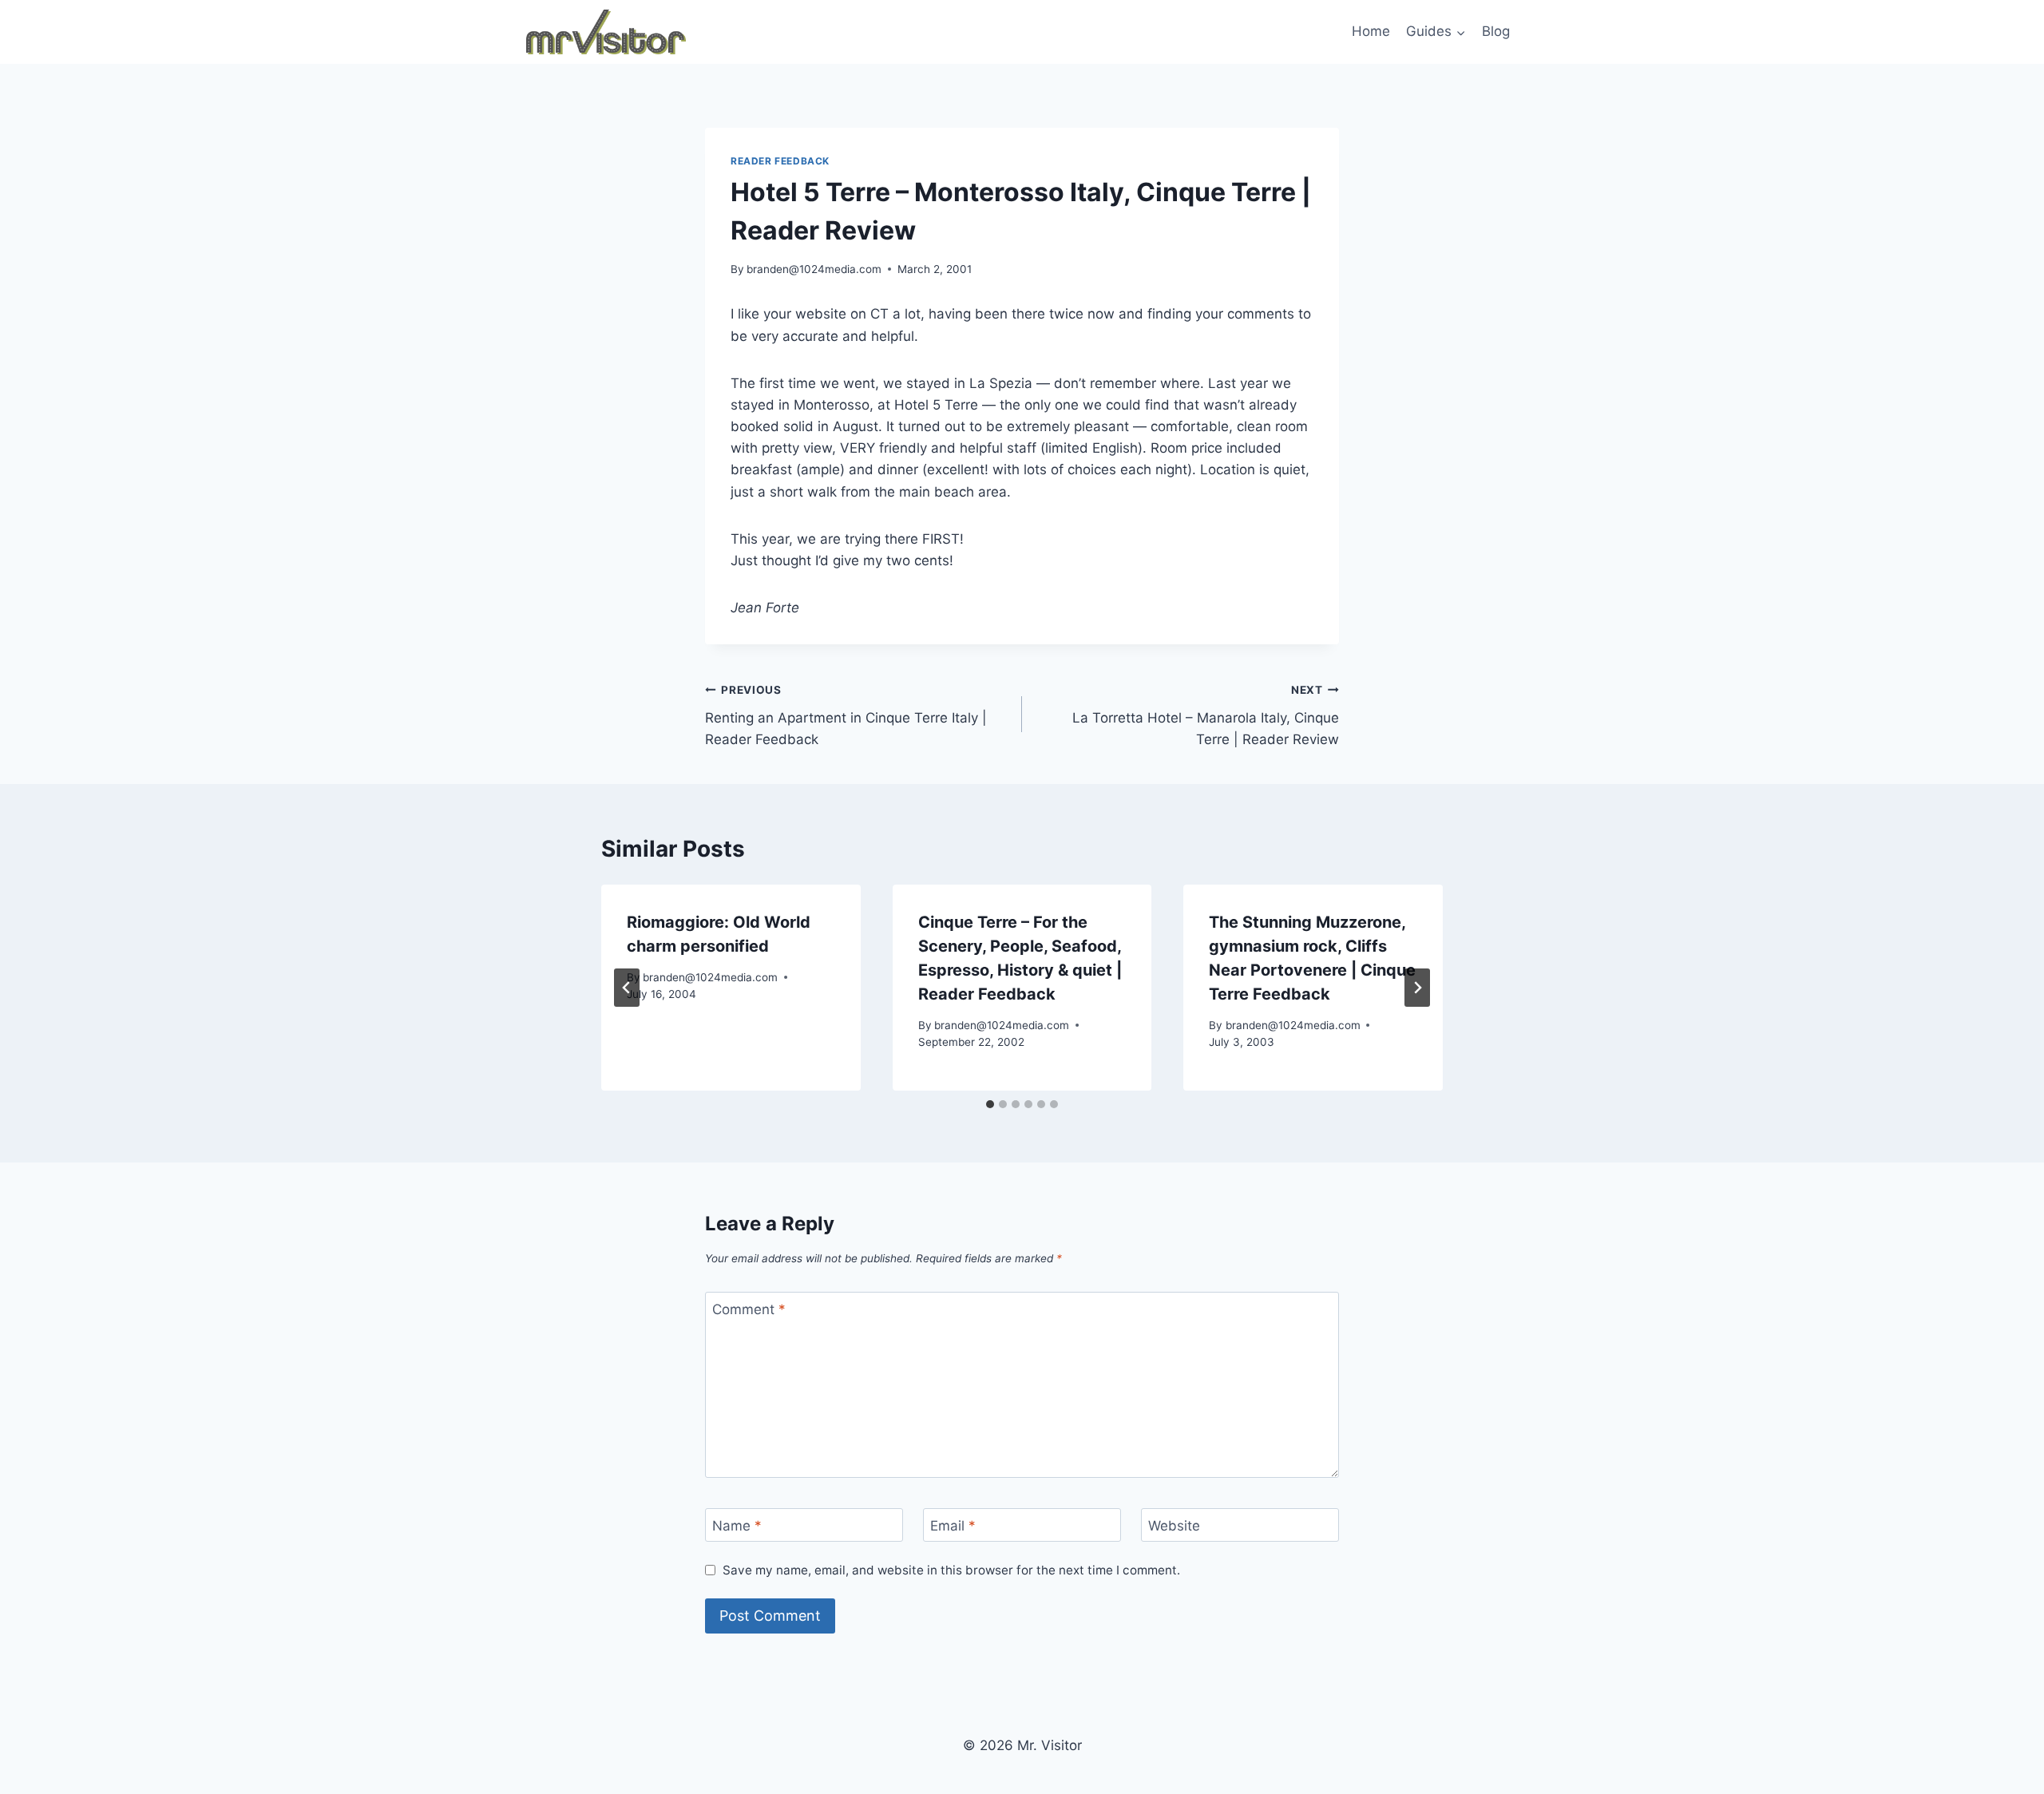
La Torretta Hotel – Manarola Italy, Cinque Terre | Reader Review (1206, 715)
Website (1174, 1526)
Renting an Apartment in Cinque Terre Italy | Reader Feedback (846, 715)
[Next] (1417, 988)
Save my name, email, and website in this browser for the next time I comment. (951, 1570)
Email (953, 1526)
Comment (749, 1309)
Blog (1496, 31)
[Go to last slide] (627, 988)
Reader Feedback (780, 161)
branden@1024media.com (814, 269)
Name (737, 1526)
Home (1371, 31)
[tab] (990, 1104)
